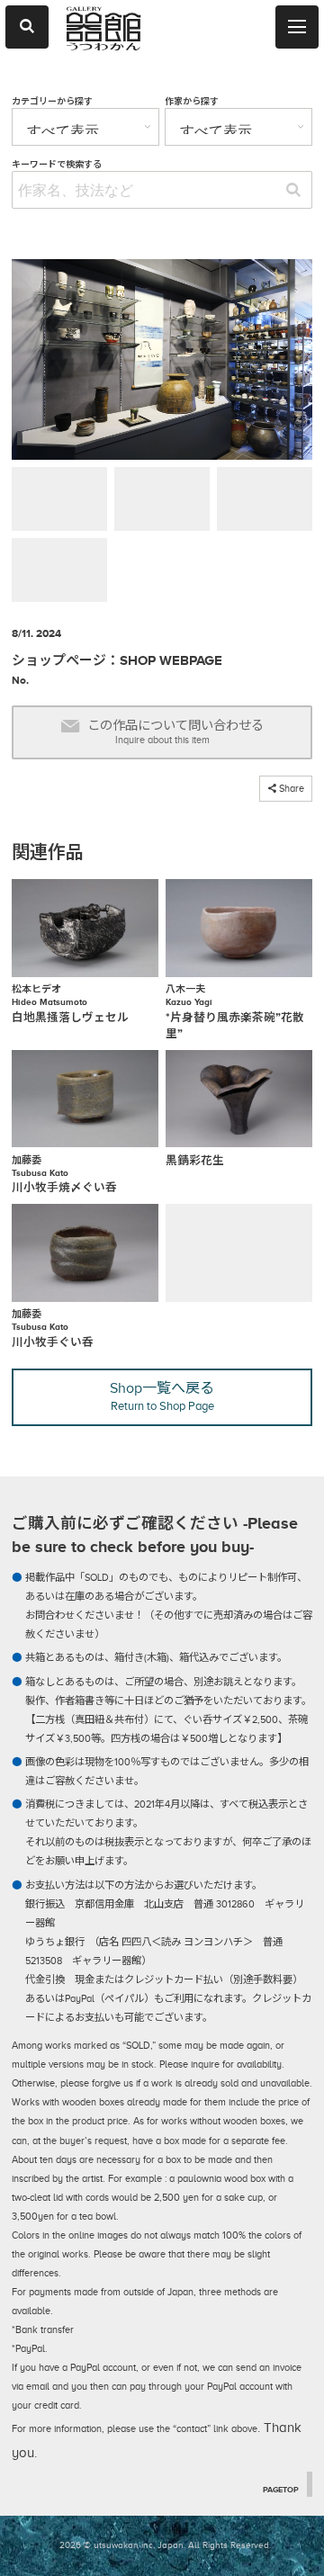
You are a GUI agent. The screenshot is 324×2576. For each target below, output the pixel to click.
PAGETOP (281, 2490)
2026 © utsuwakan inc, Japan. (122, 2545)
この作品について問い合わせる (175, 732)
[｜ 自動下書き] (162, 363)
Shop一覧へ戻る (162, 1396)
